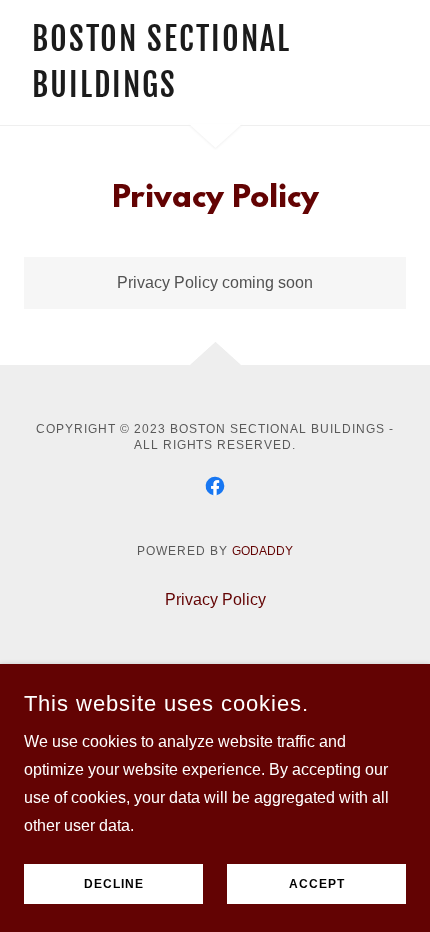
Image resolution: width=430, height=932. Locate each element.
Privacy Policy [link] (215, 599)
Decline (114, 884)
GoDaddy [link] (262, 551)
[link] (157, 91)
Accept (317, 884)
